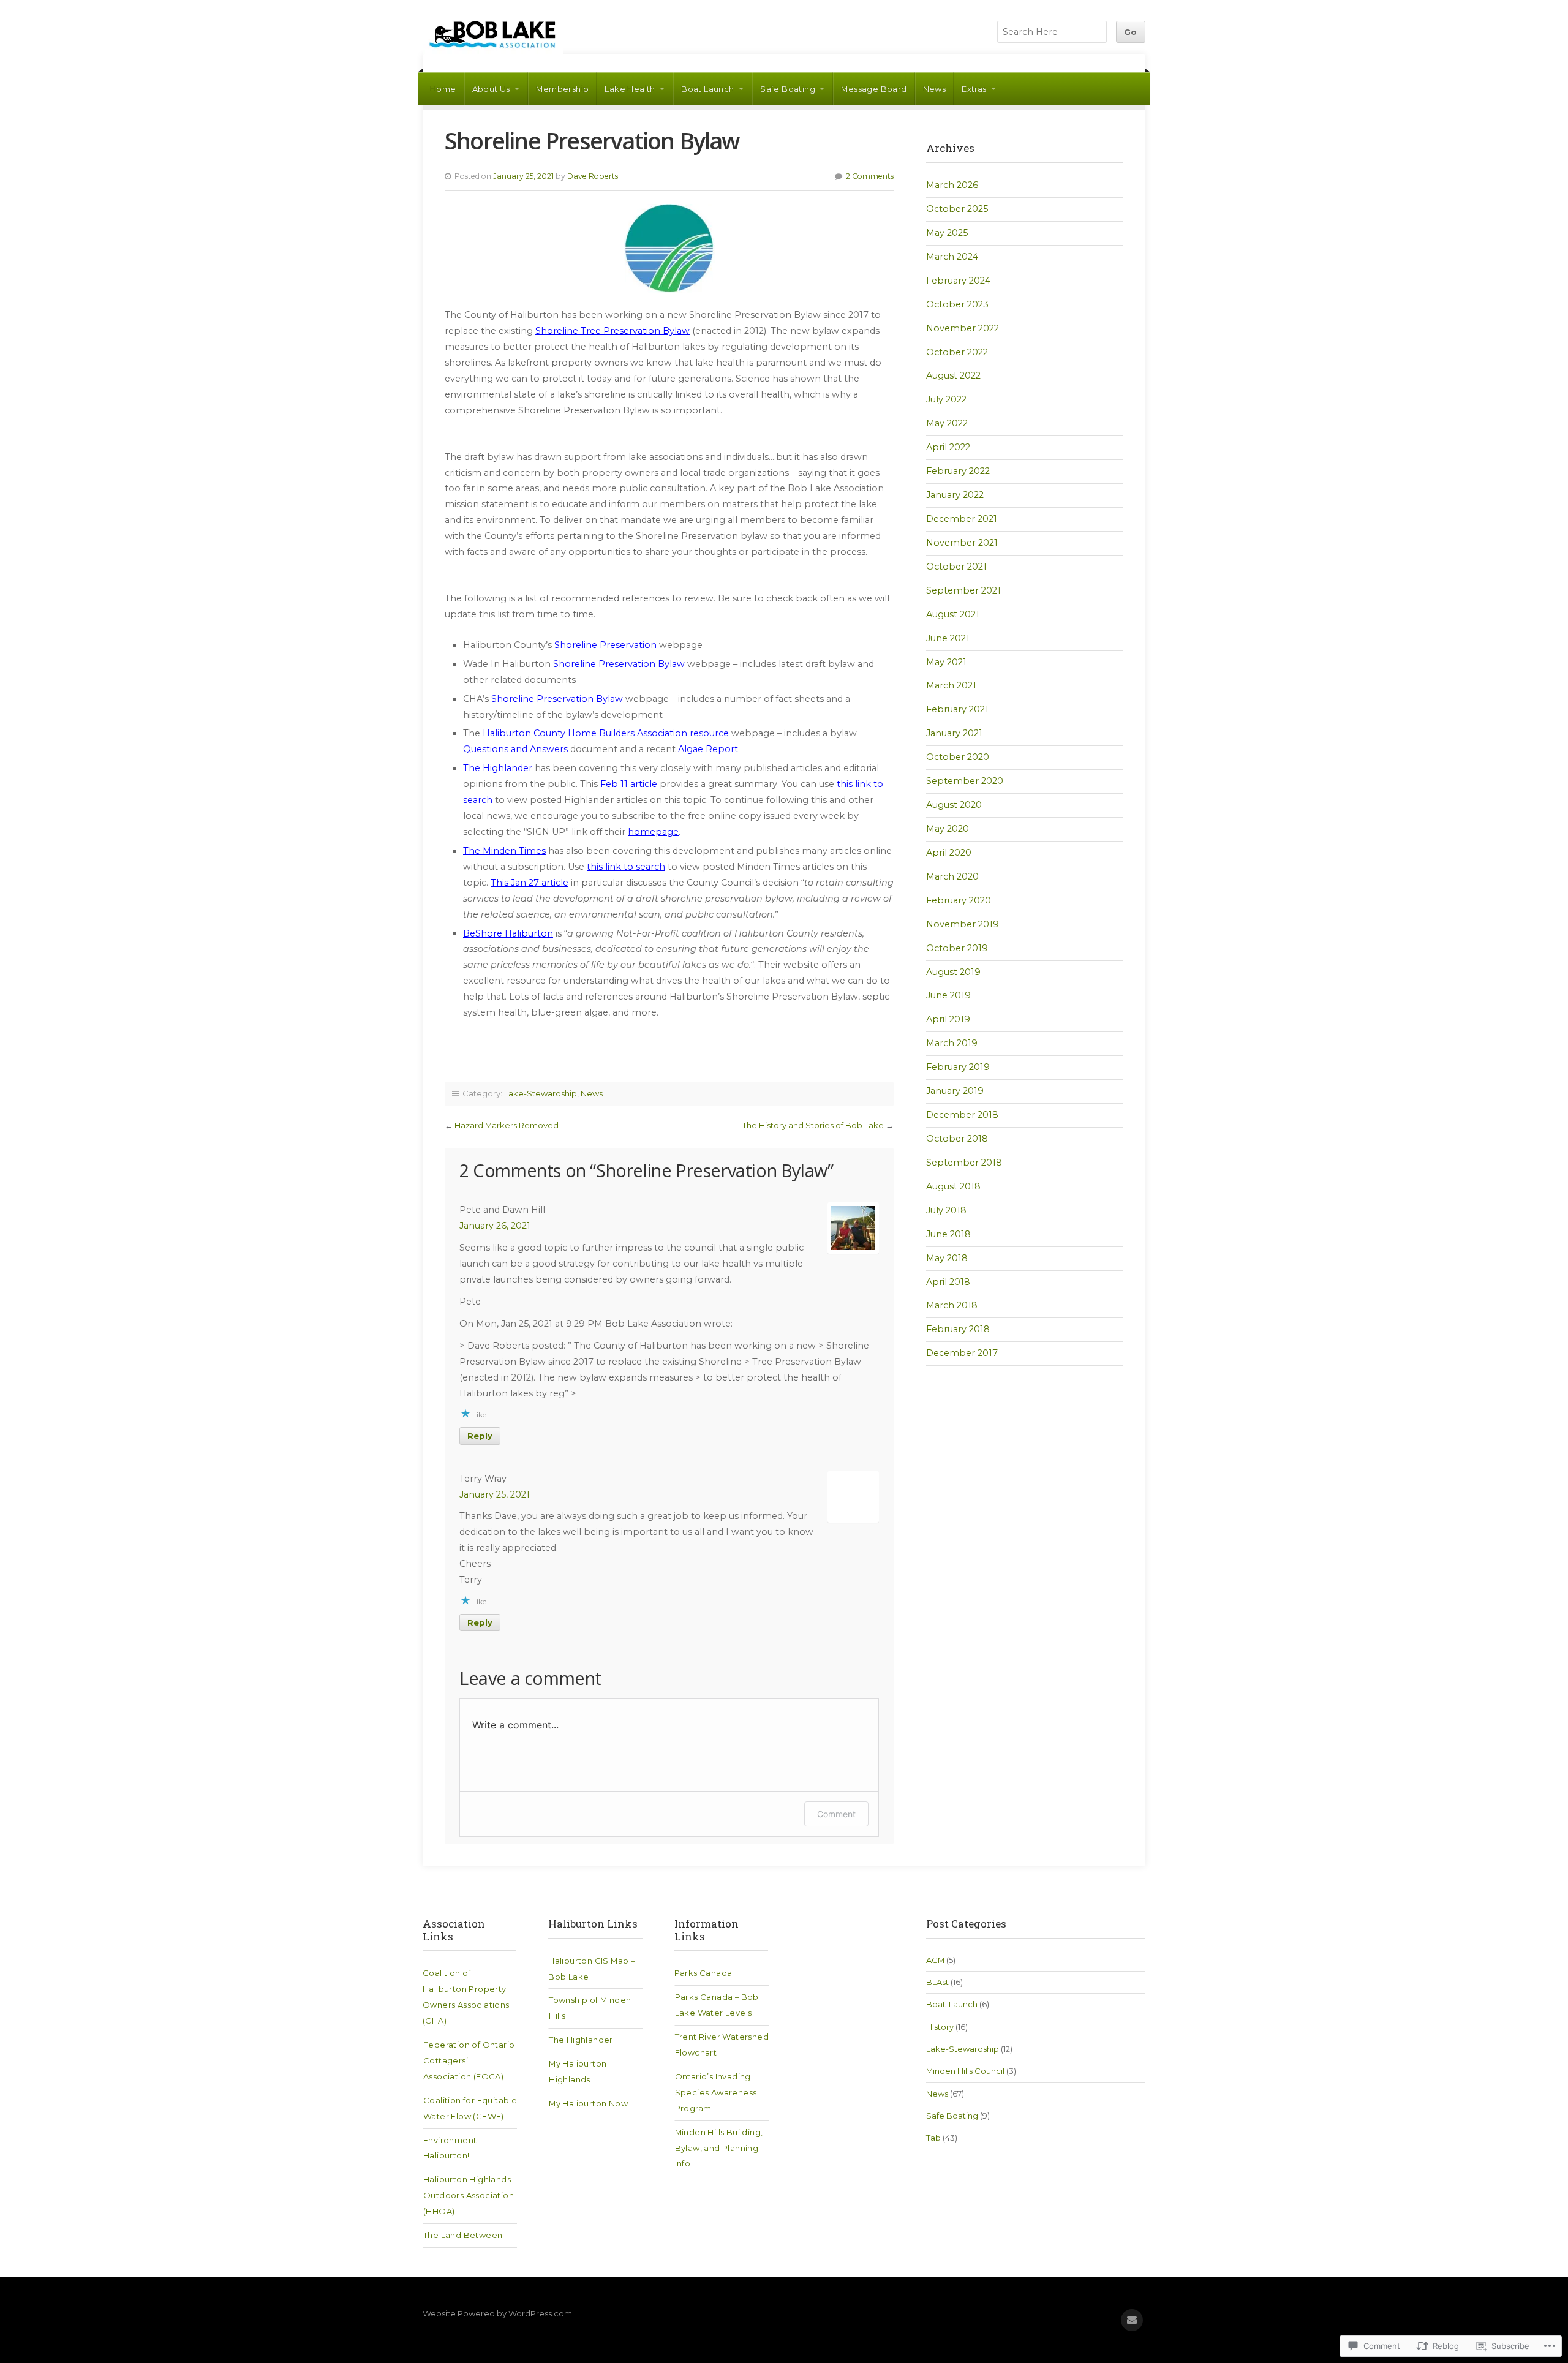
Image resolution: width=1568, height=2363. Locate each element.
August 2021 (953, 614)
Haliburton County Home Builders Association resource (606, 733)
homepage (653, 832)
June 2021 (948, 638)
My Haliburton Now (588, 2103)
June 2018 (948, 1234)
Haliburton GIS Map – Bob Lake (591, 1969)
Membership (562, 89)
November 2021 (962, 543)
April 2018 (948, 1282)
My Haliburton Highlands (578, 2071)
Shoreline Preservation (605, 645)
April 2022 (948, 447)
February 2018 (958, 1329)
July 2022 (946, 399)
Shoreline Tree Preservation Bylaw (612, 331)
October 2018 (957, 1139)
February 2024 (958, 281)
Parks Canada (703, 1973)
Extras (974, 89)
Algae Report (708, 749)
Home (443, 89)
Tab (933, 2138)
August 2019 (953, 972)
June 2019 (948, 995)
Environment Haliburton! (450, 2148)
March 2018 (952, 1305)
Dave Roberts (593, 176)
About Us (491, 89)
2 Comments (870, 176)
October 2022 (957, 352)
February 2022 (958, 471)
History (940, 2027)
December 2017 (962, 1353)
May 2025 (947, 233)
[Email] (1132, 2320)
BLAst (937, 1982)
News (935, 89)
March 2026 (952, 185)
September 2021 (963, 590)
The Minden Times (504, 851)
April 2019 (948, 1019)
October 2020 (958, 757)
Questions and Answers (515, 749)
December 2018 (962, 1115)
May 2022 (947, 423)
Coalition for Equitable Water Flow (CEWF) (470, 2108)
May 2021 (946, 662)
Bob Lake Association (493, 34)
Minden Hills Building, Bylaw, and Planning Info (719, 2148)
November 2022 (963, 328)
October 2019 (957, 948)
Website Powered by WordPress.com (497, 2313)
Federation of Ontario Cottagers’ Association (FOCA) (469, 2060)
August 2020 (954, 805)
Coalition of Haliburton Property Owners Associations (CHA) (466, 1997)
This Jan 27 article (530, 883)
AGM (935, 1960)
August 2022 (953, 375)
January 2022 (955, 495)
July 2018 (946, 1210)
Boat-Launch (952, 2004)
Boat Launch (707, 89)
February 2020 (959, 900)
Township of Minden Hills (590, 2008)
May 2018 (947, 1258)
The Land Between (463, 2235)
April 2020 (949, 853)
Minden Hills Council (965, 2071)
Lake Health (630, 89)
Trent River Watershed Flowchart (722, 2045)
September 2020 (965, 781)
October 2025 (957, 209)
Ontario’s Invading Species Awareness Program (716, 2092)
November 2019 (963, 924)
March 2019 (952, 1043)
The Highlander (498, 768)
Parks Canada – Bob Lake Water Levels (717, 2005)
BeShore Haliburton (508, 933)
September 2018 (964, 1163)
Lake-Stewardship (541, 1093)
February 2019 (958, 1067)
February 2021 (957, 709)
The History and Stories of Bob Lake (813, 1125)
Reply (480, 1436)
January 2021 (954, 733)
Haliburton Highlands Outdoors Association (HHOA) (469, 2195)
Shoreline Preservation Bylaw (619, 664)
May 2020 (948, 829)
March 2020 (952, 876)
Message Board (874, 89)
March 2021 (951, 685)
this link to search (626, 867)
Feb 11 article (629, 784)
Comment (836, 1814)
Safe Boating (788, 89)
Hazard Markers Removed (507, 1125)
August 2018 (953, 1186)
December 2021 (962, 519)
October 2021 (956, 567)
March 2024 (952, 257)
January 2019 (955, 1091)
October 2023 (957, 304)
